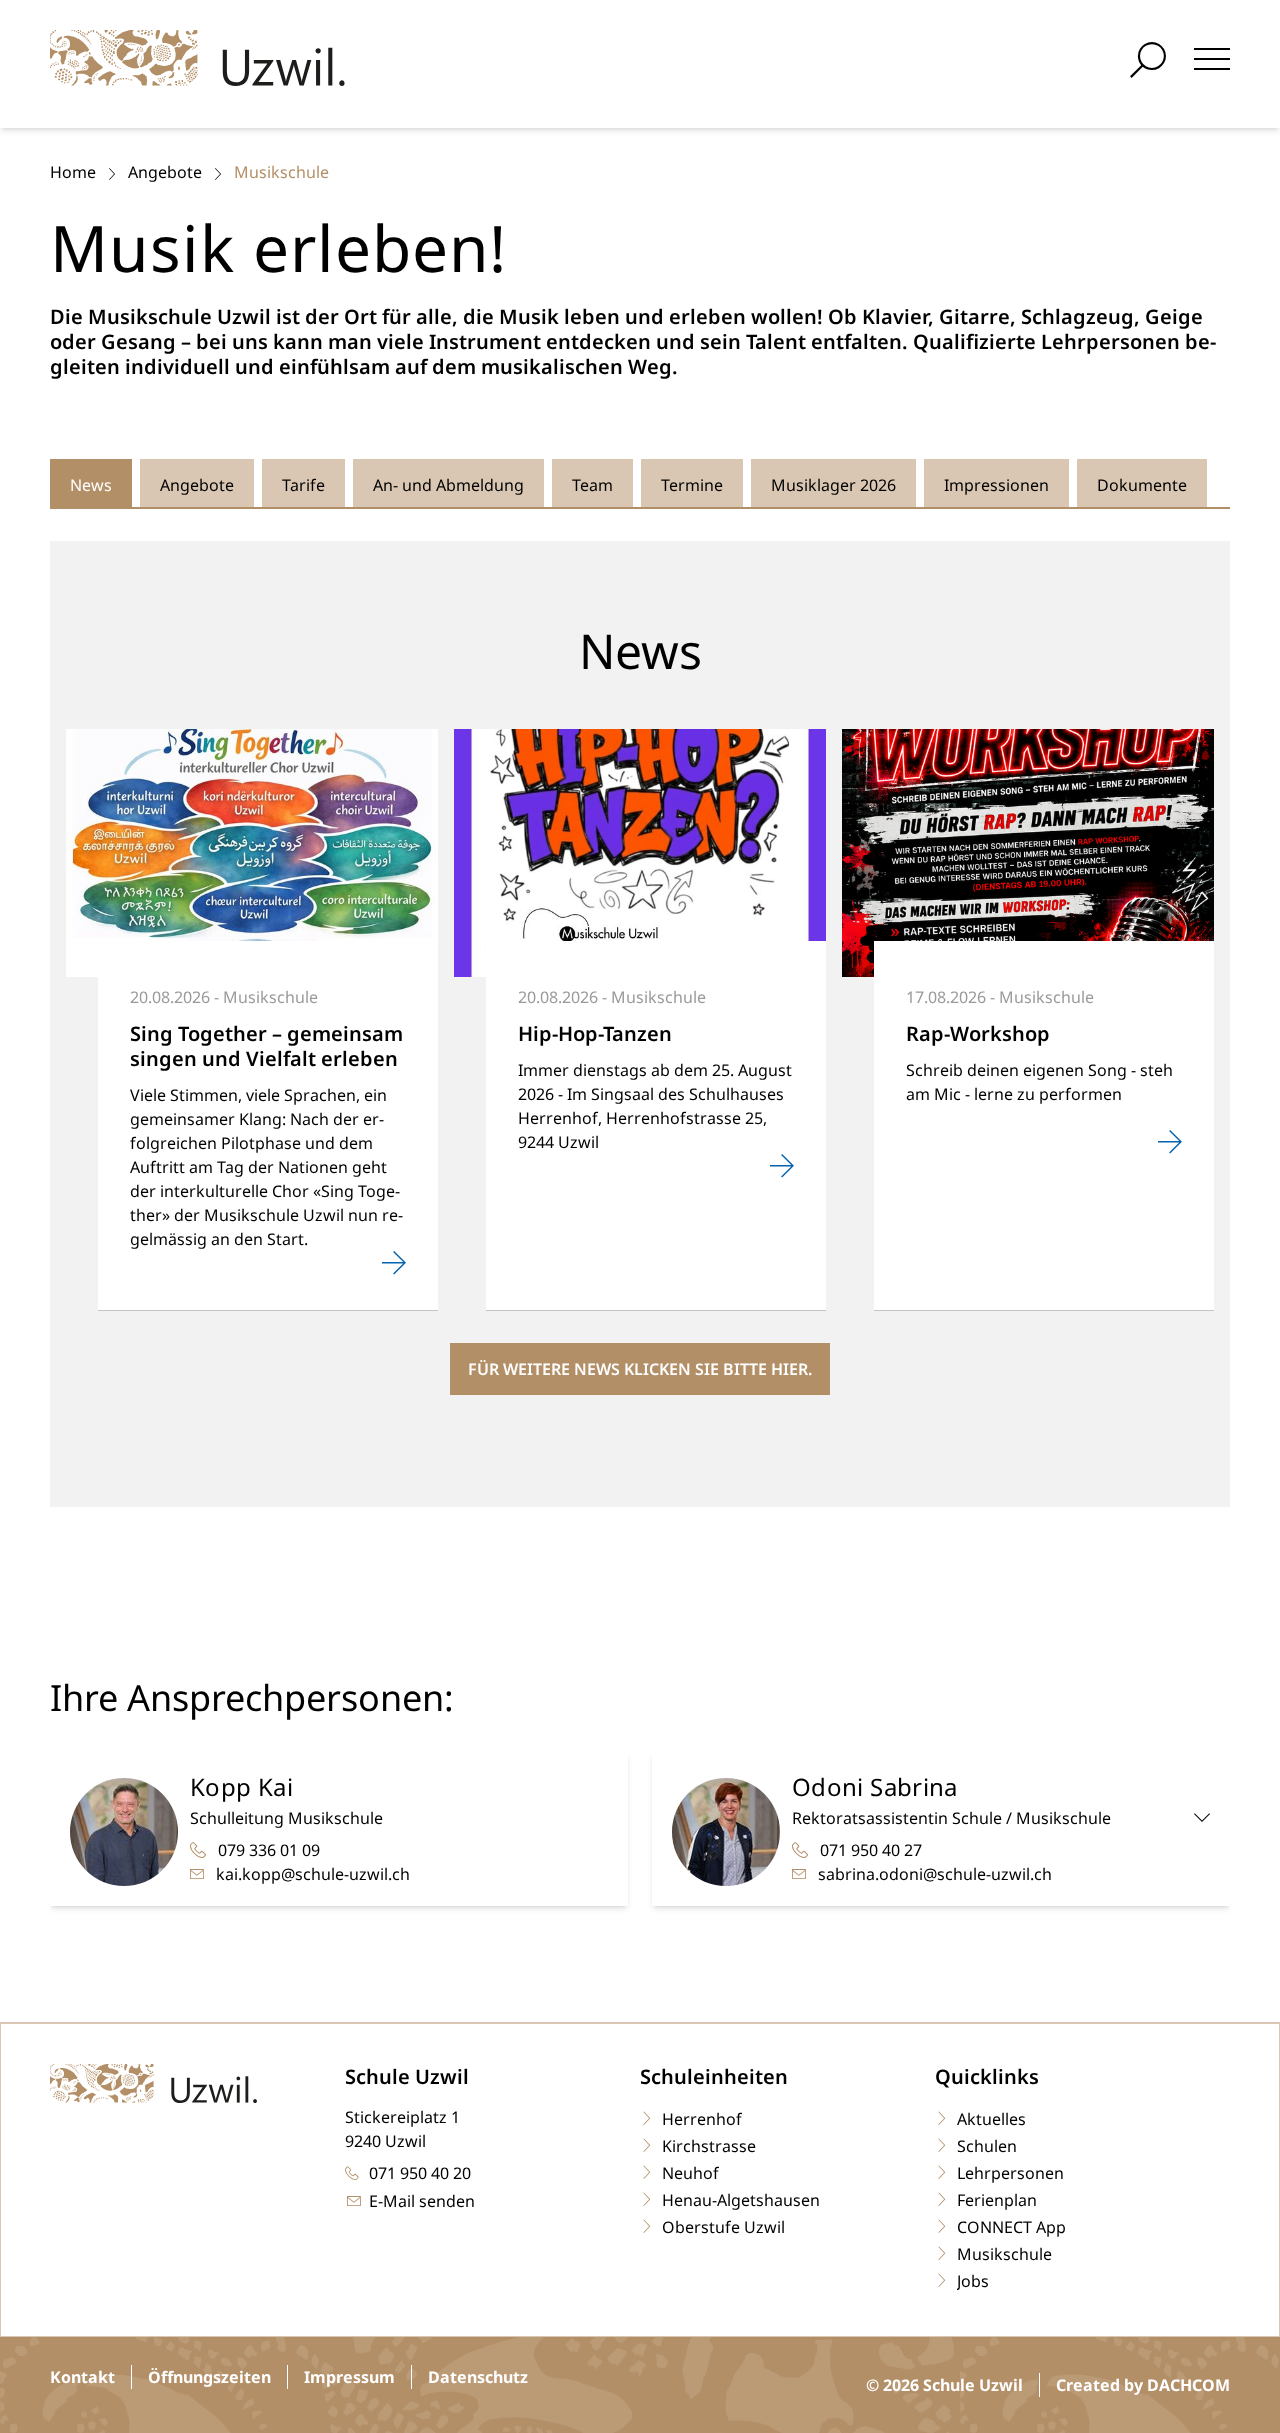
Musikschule (281, 172)
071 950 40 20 (420, 2173)
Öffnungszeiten (209, 2377)
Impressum (349, 2377)
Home (73, 172)
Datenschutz (478, 2377)
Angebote (165, 172)
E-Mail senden (422, 2201)
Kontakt (82, 2377)
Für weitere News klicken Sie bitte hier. (640, 1369)
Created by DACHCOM (1143, 2385)
